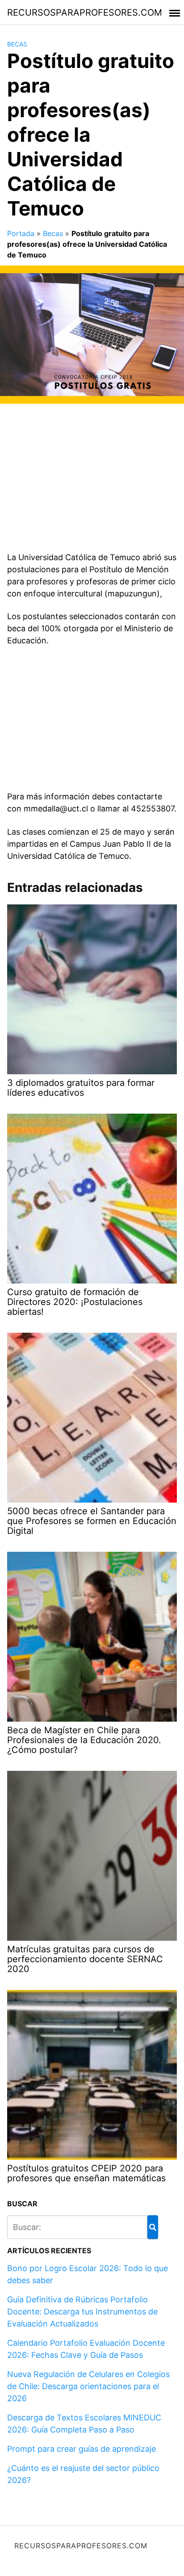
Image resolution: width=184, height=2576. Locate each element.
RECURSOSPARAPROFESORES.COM (85, 13)
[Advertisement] (92, 481)
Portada (21, 233)
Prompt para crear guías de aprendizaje (82, 2449)
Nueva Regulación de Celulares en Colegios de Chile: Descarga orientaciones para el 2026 (88, 2386)
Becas (17, 44)
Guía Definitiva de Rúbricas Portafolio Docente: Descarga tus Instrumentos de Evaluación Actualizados (82, 2312)
